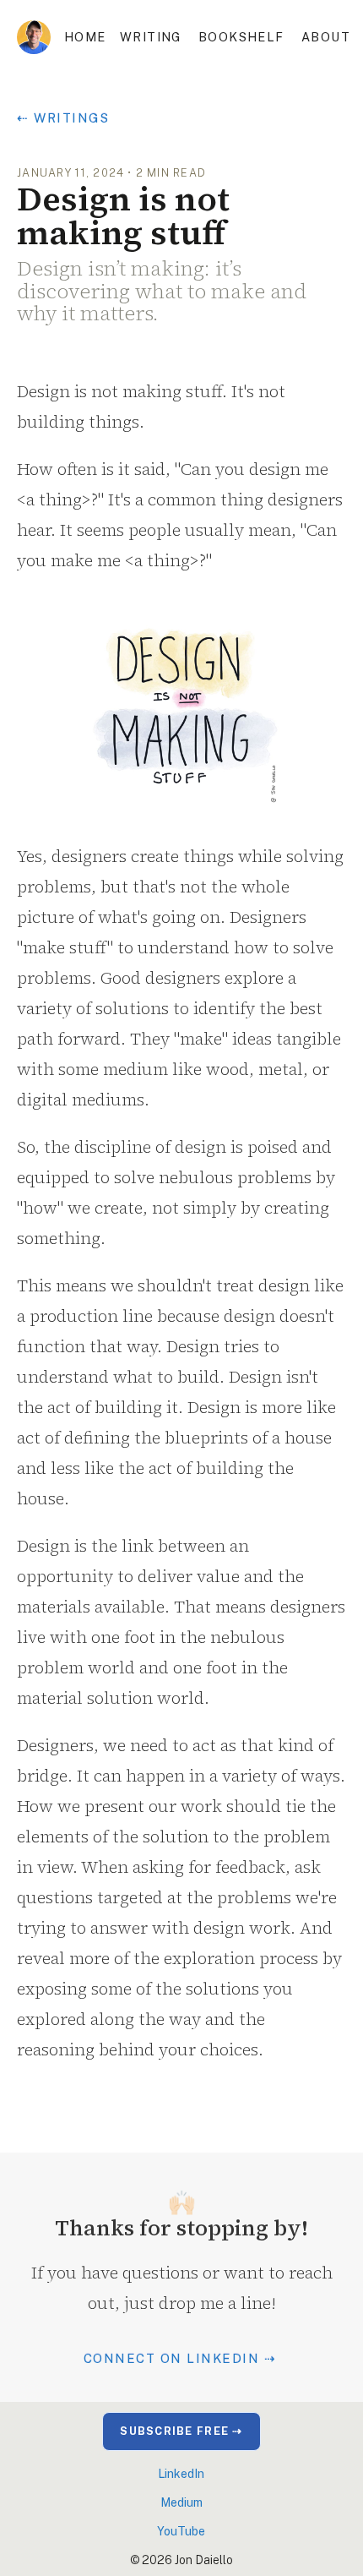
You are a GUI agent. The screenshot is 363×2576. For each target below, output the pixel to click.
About (326, 37)
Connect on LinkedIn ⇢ (180, 2358)
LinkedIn (181, 2474)
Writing (151, 37)
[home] (34, 37)
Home (85, 37)
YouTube (181, 2531)
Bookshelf (241, 37)
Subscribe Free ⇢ (181, 2431)
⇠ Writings (63, 118)
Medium (181, 2502)
